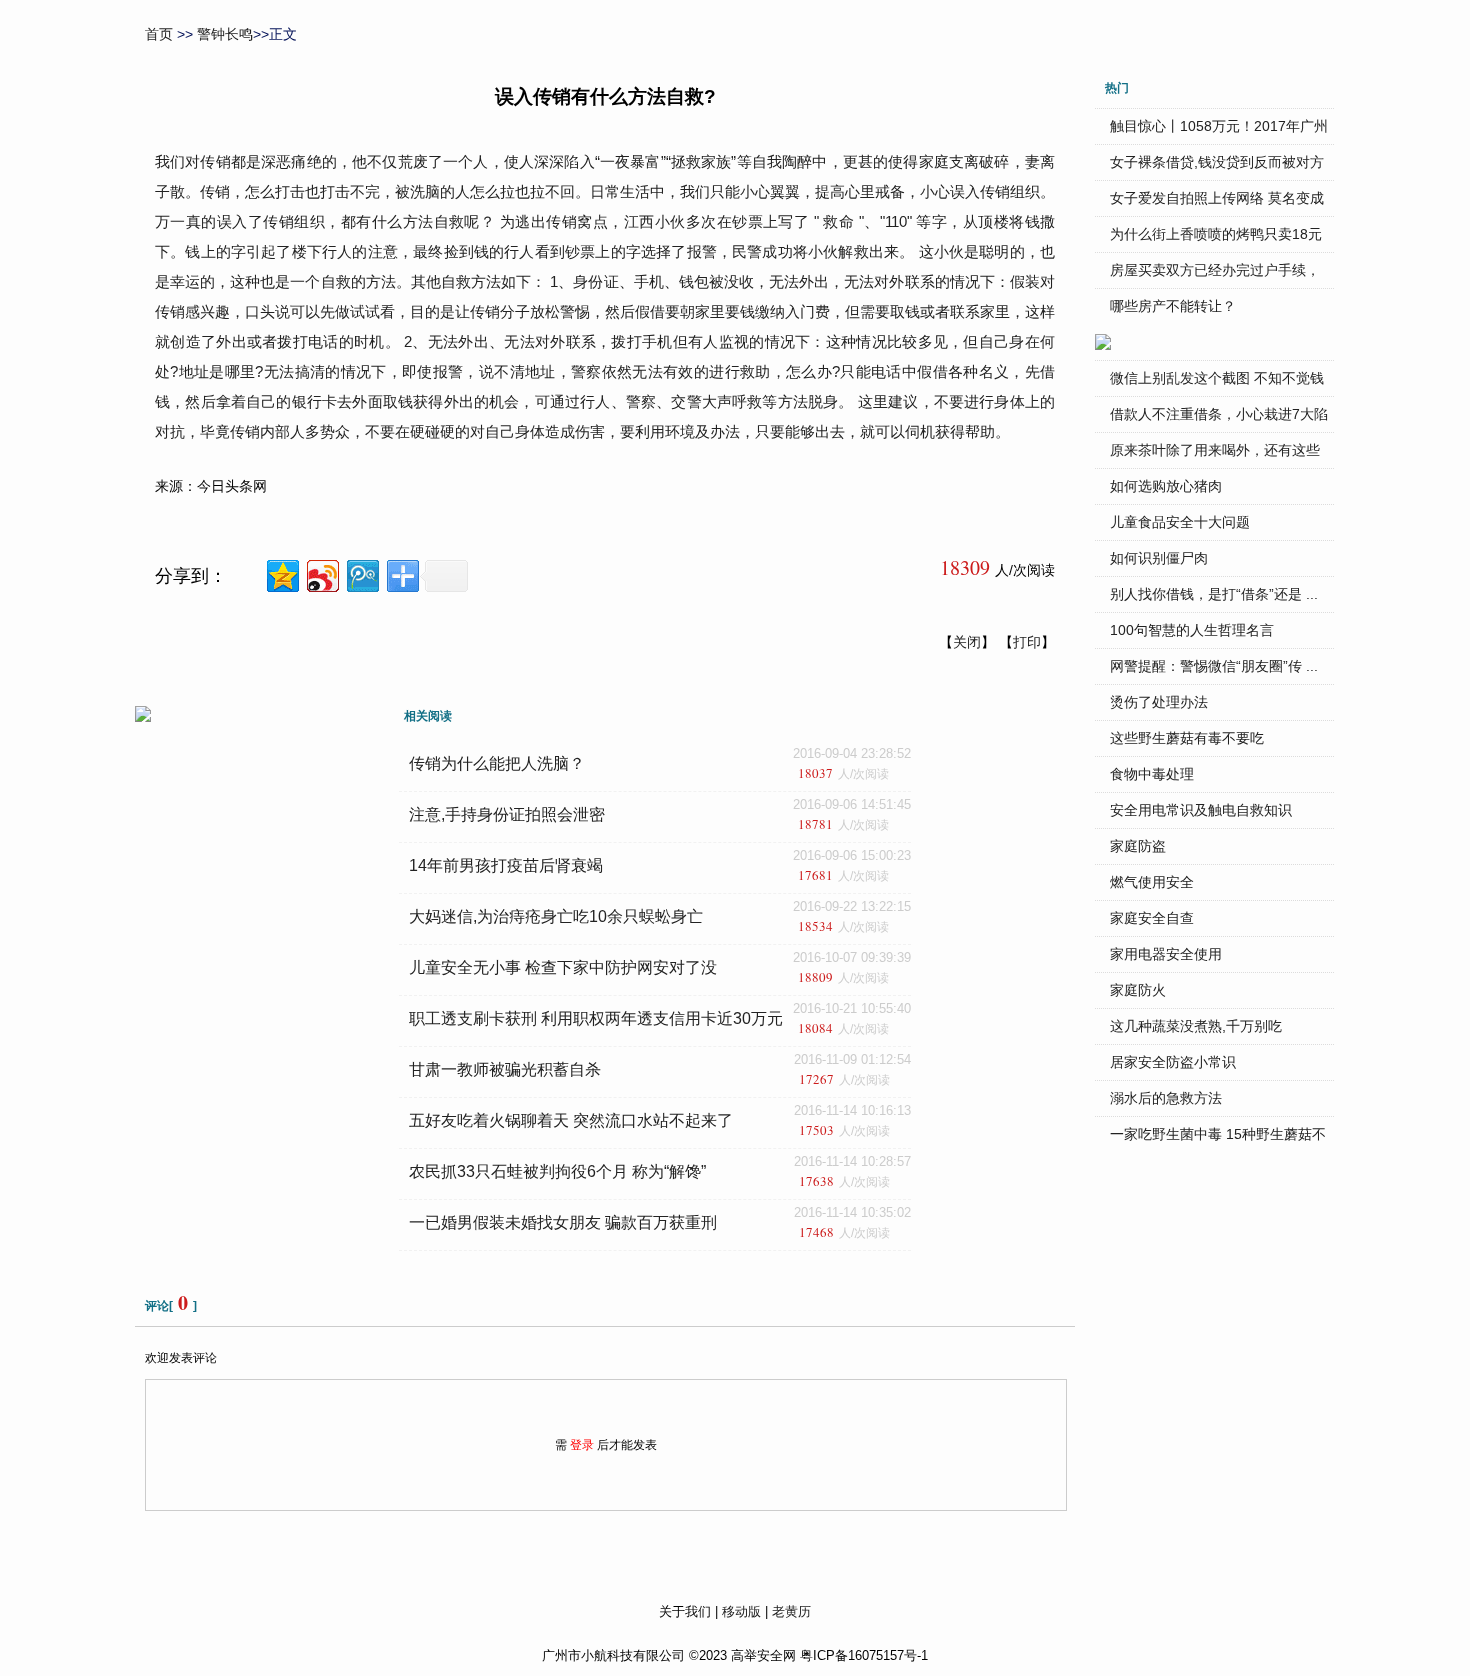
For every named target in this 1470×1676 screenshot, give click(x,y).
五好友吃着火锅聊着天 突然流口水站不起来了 (571, 1120)
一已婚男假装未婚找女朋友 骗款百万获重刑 (563, 1222)
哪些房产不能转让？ (1173, 306)
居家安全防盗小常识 (1173, 1062)
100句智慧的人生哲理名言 (1192, 630)
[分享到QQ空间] (281, 573)
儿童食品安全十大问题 (1180, 522)
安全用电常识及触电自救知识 (1201, 810)
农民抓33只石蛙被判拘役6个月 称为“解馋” (557, 1171)
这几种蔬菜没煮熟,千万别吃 (1196, 1026)
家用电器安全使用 (1166, 954)
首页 (159, 34)
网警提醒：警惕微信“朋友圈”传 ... (1214, 666)
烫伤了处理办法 (1159, 702)
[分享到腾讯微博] (361, 573)
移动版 (741, 1611)
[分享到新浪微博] (321, 573)
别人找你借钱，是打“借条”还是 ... (1214, 594)
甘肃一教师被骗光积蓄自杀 (505, 1069)
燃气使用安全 (1152, 882)
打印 (1027, 642)
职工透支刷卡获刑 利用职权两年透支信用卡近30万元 (596, 1018)
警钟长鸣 (225, 34)
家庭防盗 (1138, 846)
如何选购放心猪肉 (1166, 486)
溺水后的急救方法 (1166, 1098)
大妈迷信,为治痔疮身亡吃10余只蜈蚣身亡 (556, 916)
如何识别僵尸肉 (1159, 558)
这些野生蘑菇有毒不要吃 (1187, 738)
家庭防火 (1138, 990)
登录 (582, 1445)
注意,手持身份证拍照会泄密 (507, 814)
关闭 (967, 642)
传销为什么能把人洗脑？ (497, 763)
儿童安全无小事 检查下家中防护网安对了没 (563, 967)
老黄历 (791, 1611)
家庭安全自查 (1152, 918)
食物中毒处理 (1152, 774)
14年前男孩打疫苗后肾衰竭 (506, 865)
